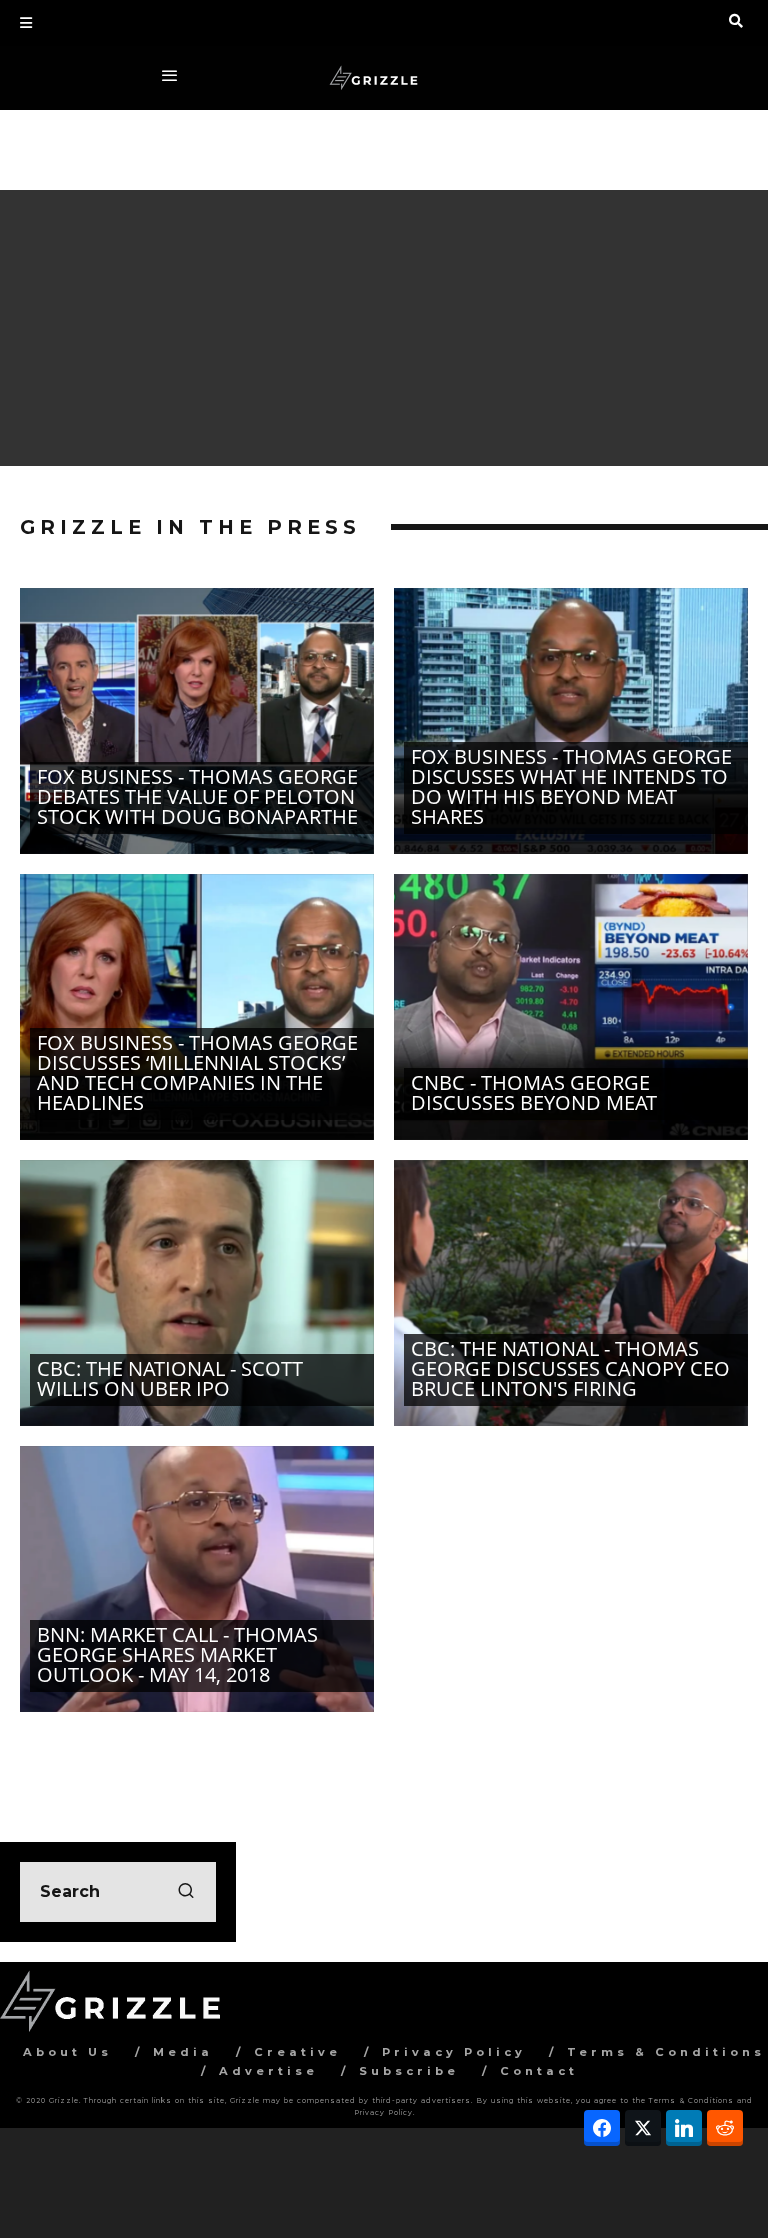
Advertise (268, 2071)
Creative (297, 2052)
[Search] (736, 20)
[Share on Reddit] (725, 2128)
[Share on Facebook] (602, 2128)
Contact (539, 2071)
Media (183, 2052)
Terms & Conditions (666, 2052)
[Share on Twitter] (643, 2128)
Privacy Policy (454, 2052)
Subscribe (409, 2071)
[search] (186, 1892)
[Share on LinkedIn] (684, 2128)
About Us (67, 2052)
